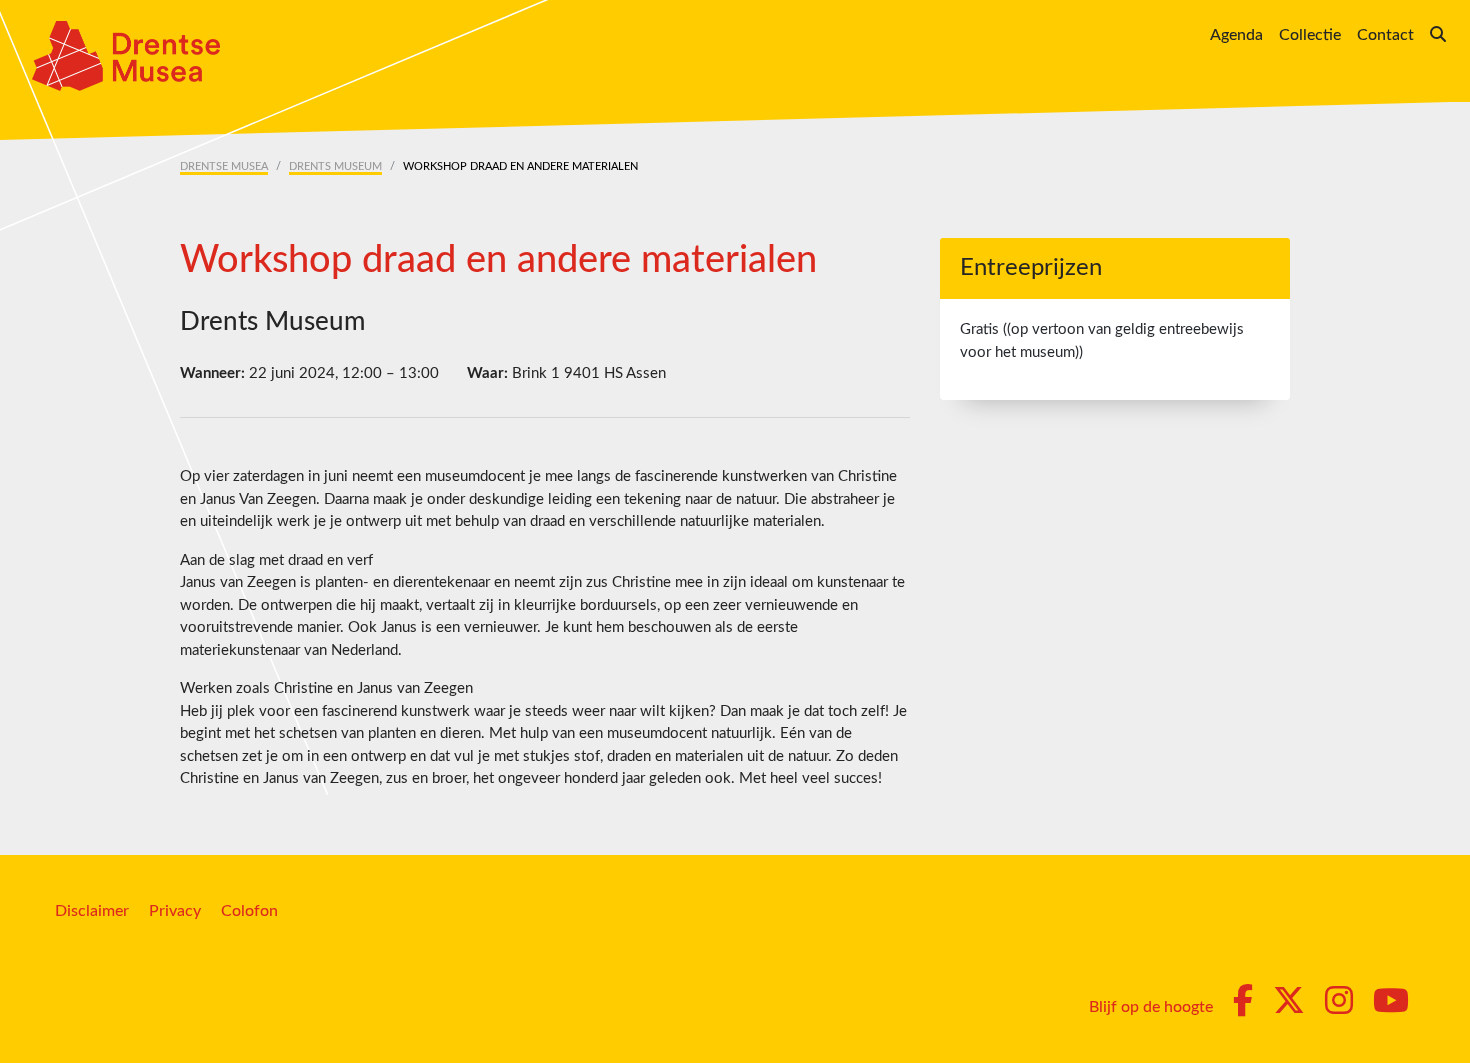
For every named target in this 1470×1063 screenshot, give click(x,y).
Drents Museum (335, 166)
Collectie (1310, 35)
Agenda (1236, 35)
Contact (1385, 35)
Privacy (175, 911)
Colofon (249, 911)
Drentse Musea (224, 166)
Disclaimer (92, 911)
